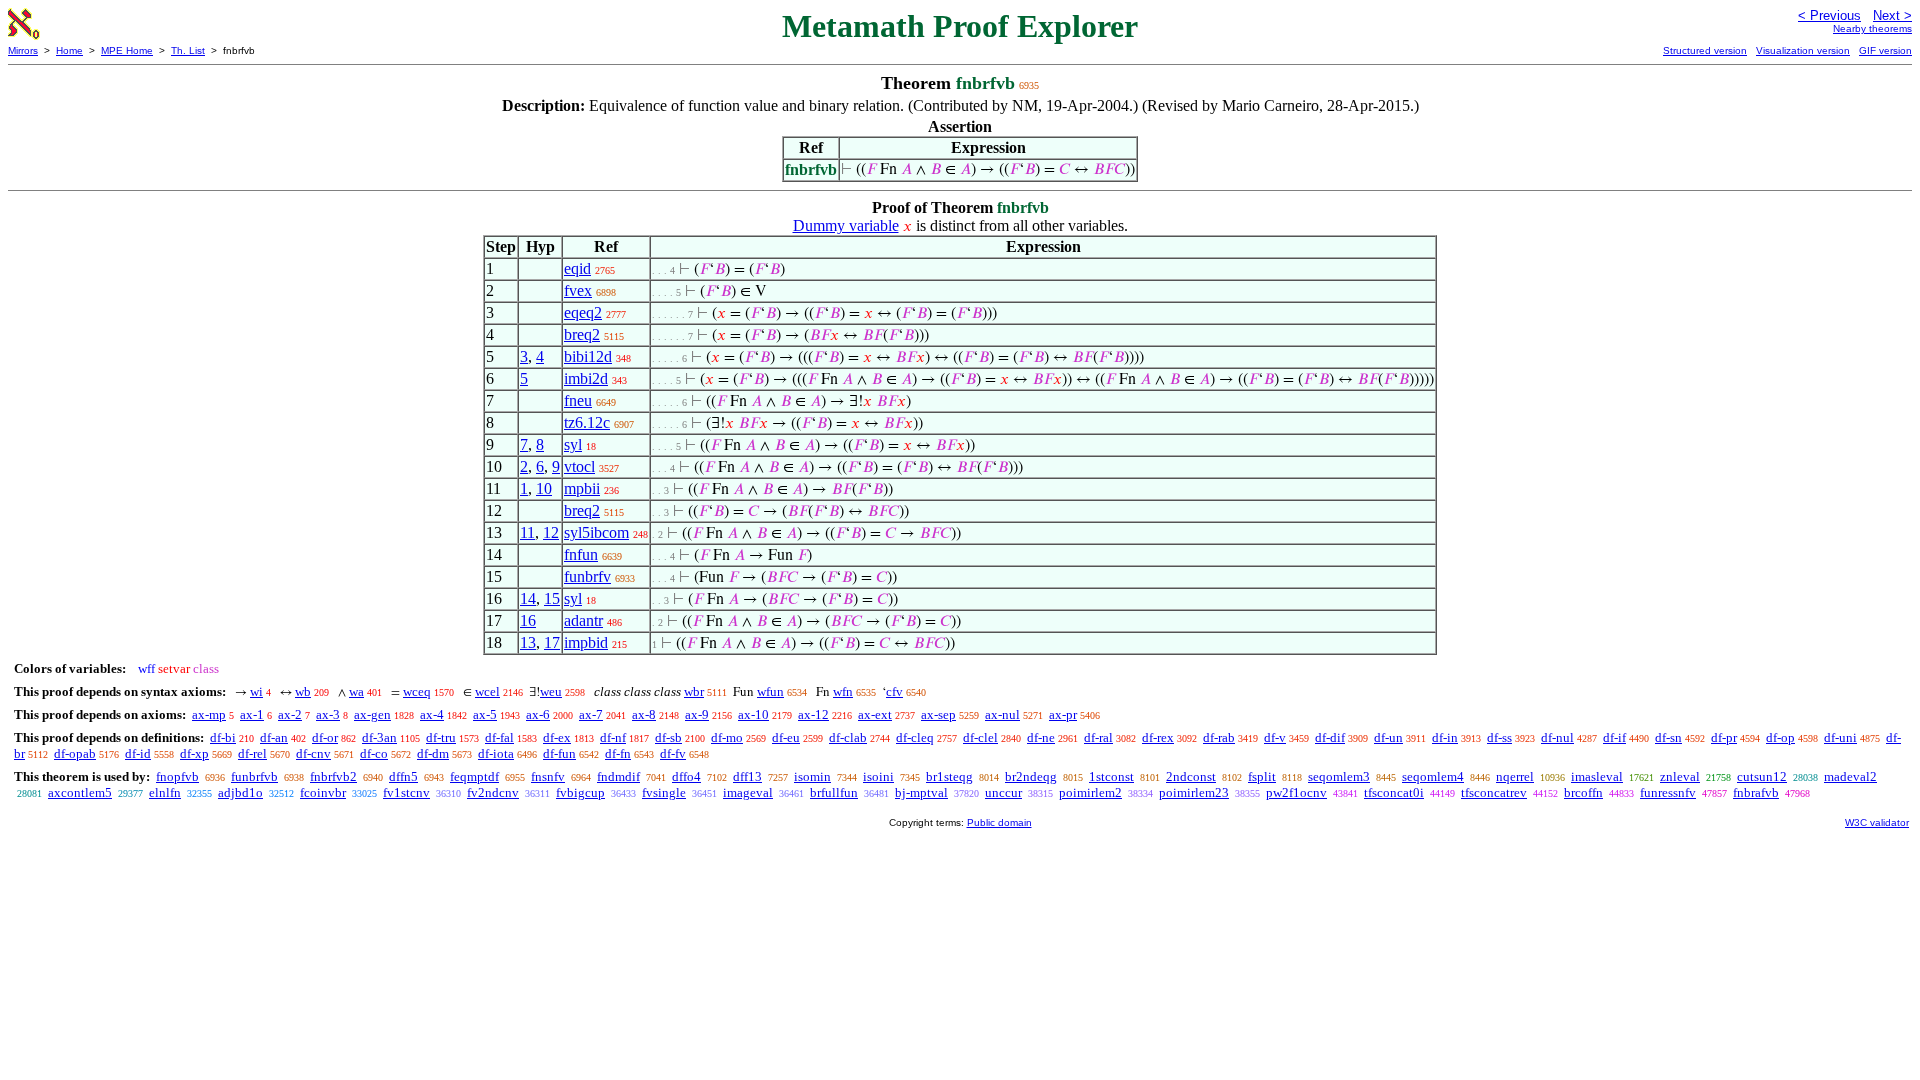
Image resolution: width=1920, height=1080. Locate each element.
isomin (812, 776)
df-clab (848, 737)
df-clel (980, 737)
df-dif (1330, 737)
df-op (1780, 737)
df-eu (786, 737)
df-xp (194, 753)
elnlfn (165, 792)
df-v (1275, 737)
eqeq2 (583, 312)
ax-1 (252, 714)
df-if (1614, 737)
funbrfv (587, 576)
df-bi (223, 737)
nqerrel (1515, 776)
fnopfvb (177, 776)
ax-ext (875, 714)
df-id (138, 753)
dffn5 (403, 776)
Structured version (1705, 50)
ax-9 (697, 714)
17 (552, 642)
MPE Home (127, 50)
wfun (770, 691)
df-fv (673, 753)
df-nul (1557, 737)
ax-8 (644, 714)
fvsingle (664, 792)
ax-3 (328, 714)
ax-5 (485, 714)
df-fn (618, 753)
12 (551, 532)
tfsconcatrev (1494, 792)
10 (544, 488)
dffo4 (686, 776)
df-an (274, 737)
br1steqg (949, 776)
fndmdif (618, 776)
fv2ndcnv (493, 792)
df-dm (433, 753)
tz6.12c (587, 422)
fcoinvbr (323, 792)
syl (573, 444)
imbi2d (586, 378)
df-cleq (915, 737)
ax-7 (591, 714)
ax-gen (372, 714)
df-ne (1041, 737)
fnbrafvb (1756, 792)
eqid (577, 268)
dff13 (747, 776)
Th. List (188, 50)
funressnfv (1668, 792)
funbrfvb (254, 776)
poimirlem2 (1090, 792)
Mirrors (23, 50)
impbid (586, 642)
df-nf (613, 737)
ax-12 (813, 714)
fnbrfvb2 (333, 776)
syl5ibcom (596, 532)
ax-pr (1063, 714)
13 (528, 642)
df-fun (559, 753)
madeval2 (1850, 776)
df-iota (496, 753)
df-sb (668, 737)
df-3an (379, 737)
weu (551, 691)
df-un (1388, 737)
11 (527, 532)
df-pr (1724, 737)
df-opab (75, 753)
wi (256, 691)
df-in (1445, 737)
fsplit (1262, 776)
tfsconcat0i (1394, 792)
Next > (1892, 15)
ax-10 (753, 714)
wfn (843, 691)
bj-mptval (921, 792)
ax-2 (290, 714)
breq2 (582, 334)
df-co (374, 753)
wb (303, 691)
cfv (894, 691)
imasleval (1597, 776)
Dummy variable (846, 225)
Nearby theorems (1872, 28)
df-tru (441, 737)
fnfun (581, 554)
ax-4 (432, 714)
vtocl (579, 466)
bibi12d (588, 356)
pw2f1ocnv (1296, 792)
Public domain (999, 822)
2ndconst (1191, 776)
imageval (748, 792)
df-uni (1840, 737)
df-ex (557, 737)
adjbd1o (240, 792)
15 (552, 598)
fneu (578, 400)
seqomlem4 (1433, 776)
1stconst (1111, 776)
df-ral (1098, 737)
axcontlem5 (80, 792)
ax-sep (938, 714)
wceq (417, 691)
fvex (578, 290)
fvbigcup (580, 792)
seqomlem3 (1339, 776)
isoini (878, 776)
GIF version (1885, 50)
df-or (325, 737)
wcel (487, 691)
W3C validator (1877, 822)
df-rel (252, 753)
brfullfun (834, 792)
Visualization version (1803, 50)
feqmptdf (474, 776)
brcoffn (1583, 792)
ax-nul (1002, 714)
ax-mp (209, 714)
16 (528, 620)
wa (356, 691)
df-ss (1499, 737)
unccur (1003, 792)
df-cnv (313, 753)
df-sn (1668, 737)
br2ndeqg (1031, 776)
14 (528, 598)
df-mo (727, 737)
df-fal (499, 737)
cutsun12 (1762, 776)
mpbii (582, 488)
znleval (1680, 776)
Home (69, 50)
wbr (694, 691)
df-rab (1219, 737)
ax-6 (538, 714)
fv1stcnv (406, 792)
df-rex (1158, 737)
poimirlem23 (1194, 792)
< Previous (1829, 15)
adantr (583, 620)
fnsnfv (548, 776)
